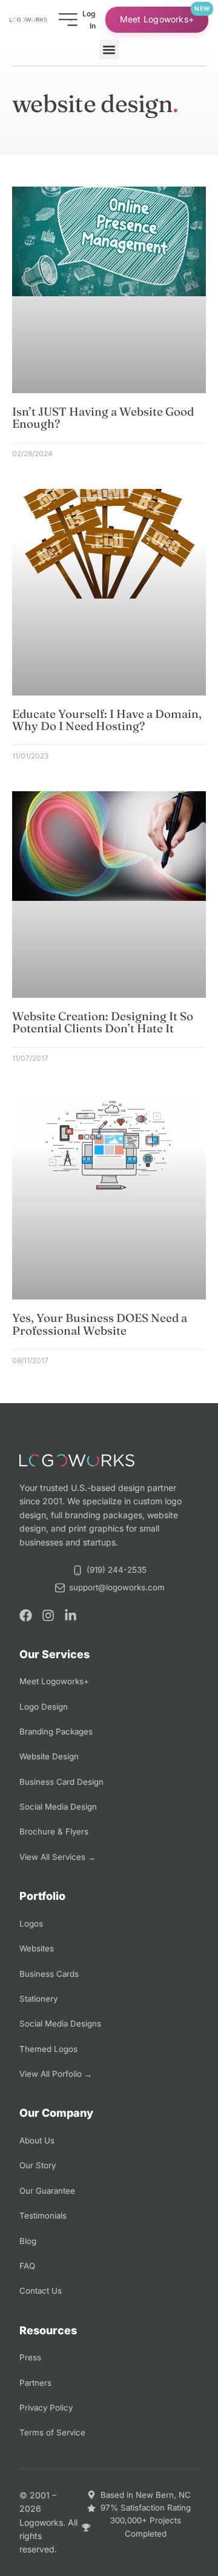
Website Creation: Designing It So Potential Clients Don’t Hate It (103, 1022)
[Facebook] (26, 1615)
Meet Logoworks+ (157, 19)
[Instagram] (48, 1615)
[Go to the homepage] (28, 20)
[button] (109, 49)
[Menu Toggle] (68, 20)
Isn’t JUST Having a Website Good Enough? (103, 418)
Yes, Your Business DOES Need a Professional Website (100, 1324)
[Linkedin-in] (71, 1615)
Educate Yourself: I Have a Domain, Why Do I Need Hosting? (107, 720)
